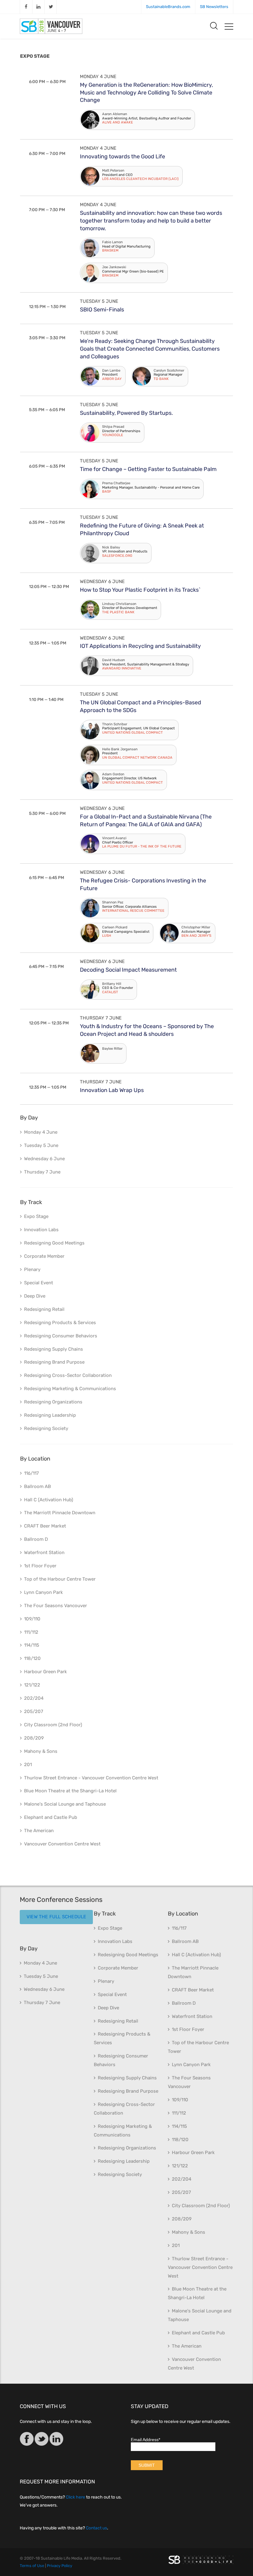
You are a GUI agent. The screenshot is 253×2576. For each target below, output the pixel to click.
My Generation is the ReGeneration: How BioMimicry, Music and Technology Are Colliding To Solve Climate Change (146, 93)
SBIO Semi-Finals (102, 310)
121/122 (32, 1685)
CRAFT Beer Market (45, 1526)
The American (39, 1831)
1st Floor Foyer (40, 1566)
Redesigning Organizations (53, 1402)
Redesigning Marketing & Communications (70, 1389)
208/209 (34, 1738)
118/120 (32, 1658)
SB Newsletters (214, 7)
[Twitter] (41, 2440)
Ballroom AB (37, 1486)
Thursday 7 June (101, 1018)
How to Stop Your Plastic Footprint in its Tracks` (140, 590)
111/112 (31, 1632)
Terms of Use (32, 2566)
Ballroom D (36, 1539)
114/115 (32, 1645)
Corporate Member (44, 1256)
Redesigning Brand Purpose (54, 1362)
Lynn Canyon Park (44, 1592)
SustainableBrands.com (168, 7)
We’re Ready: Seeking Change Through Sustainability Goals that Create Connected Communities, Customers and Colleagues (150, 349)
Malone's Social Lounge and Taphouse (65, 1804)
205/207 (34, 1711)
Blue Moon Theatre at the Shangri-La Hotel (70, 1791)
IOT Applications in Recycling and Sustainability (140, 646)
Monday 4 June (98, 77)
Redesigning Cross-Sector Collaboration (68, 1375)
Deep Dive (35, 1296)
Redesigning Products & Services (60, 1323)
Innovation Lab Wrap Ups (112, 1090)
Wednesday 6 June (102, 581)
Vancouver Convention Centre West (62, 1844)
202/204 (34, 1698)
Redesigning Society (46, 1428)
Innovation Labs (41, 1230)
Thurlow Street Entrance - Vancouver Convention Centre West (91, 1778)
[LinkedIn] (56, 2440)
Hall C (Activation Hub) (49, 1500)
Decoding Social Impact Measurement (128, 970)
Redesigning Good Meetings (54, 1243)
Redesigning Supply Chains (54, 1349)
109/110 (32, 1619)
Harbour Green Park (46, 1672)
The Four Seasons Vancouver (56, 1606)
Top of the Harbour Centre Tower (60, 1579)
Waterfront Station (44, 1553)
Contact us (96, 2528)
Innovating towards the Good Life (122, 156)
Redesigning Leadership (50, 1415)
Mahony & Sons (41, 1751)
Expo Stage (36, 1216)
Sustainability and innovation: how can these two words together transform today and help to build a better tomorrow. (151, 221)
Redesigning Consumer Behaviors (61, 1336)
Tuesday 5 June (99, 301)
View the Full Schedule (56, 1917)
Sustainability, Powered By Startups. (126, 413)
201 (28, 1765)
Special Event (39, 1283)
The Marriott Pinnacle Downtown (60, 1513)
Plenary (32, 1269)
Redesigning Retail (44, 1309)
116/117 (31, 1473)
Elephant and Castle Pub (51, 1817)
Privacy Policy (60, 2566)
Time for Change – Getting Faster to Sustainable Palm (148, 469)
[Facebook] (27, 2440)
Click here (75, 2497)
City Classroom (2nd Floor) (53, 1725)
